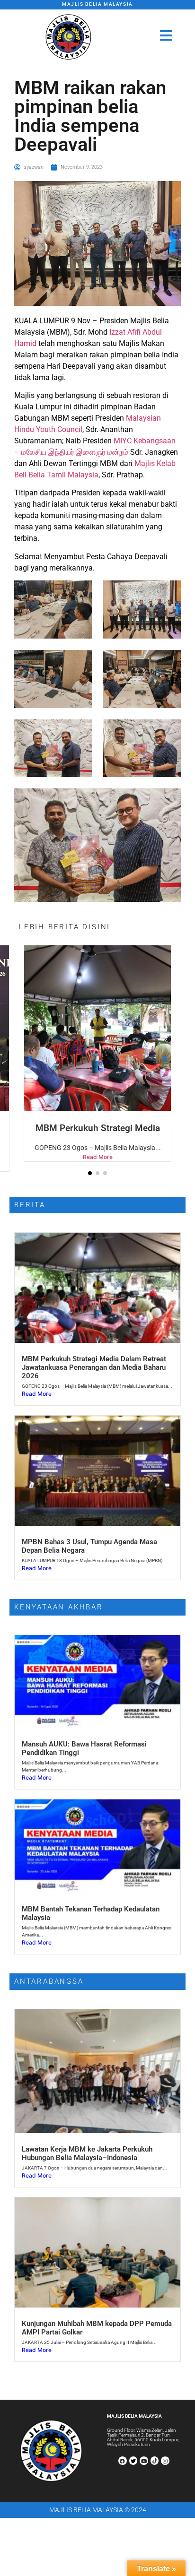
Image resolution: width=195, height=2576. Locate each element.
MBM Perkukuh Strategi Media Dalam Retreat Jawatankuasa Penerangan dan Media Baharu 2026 (94, 1377)
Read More (98, 1167)
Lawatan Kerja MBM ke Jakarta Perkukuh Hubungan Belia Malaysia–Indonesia (87, 2163)
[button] (90, 1183)
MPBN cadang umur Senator (98, 1128)
